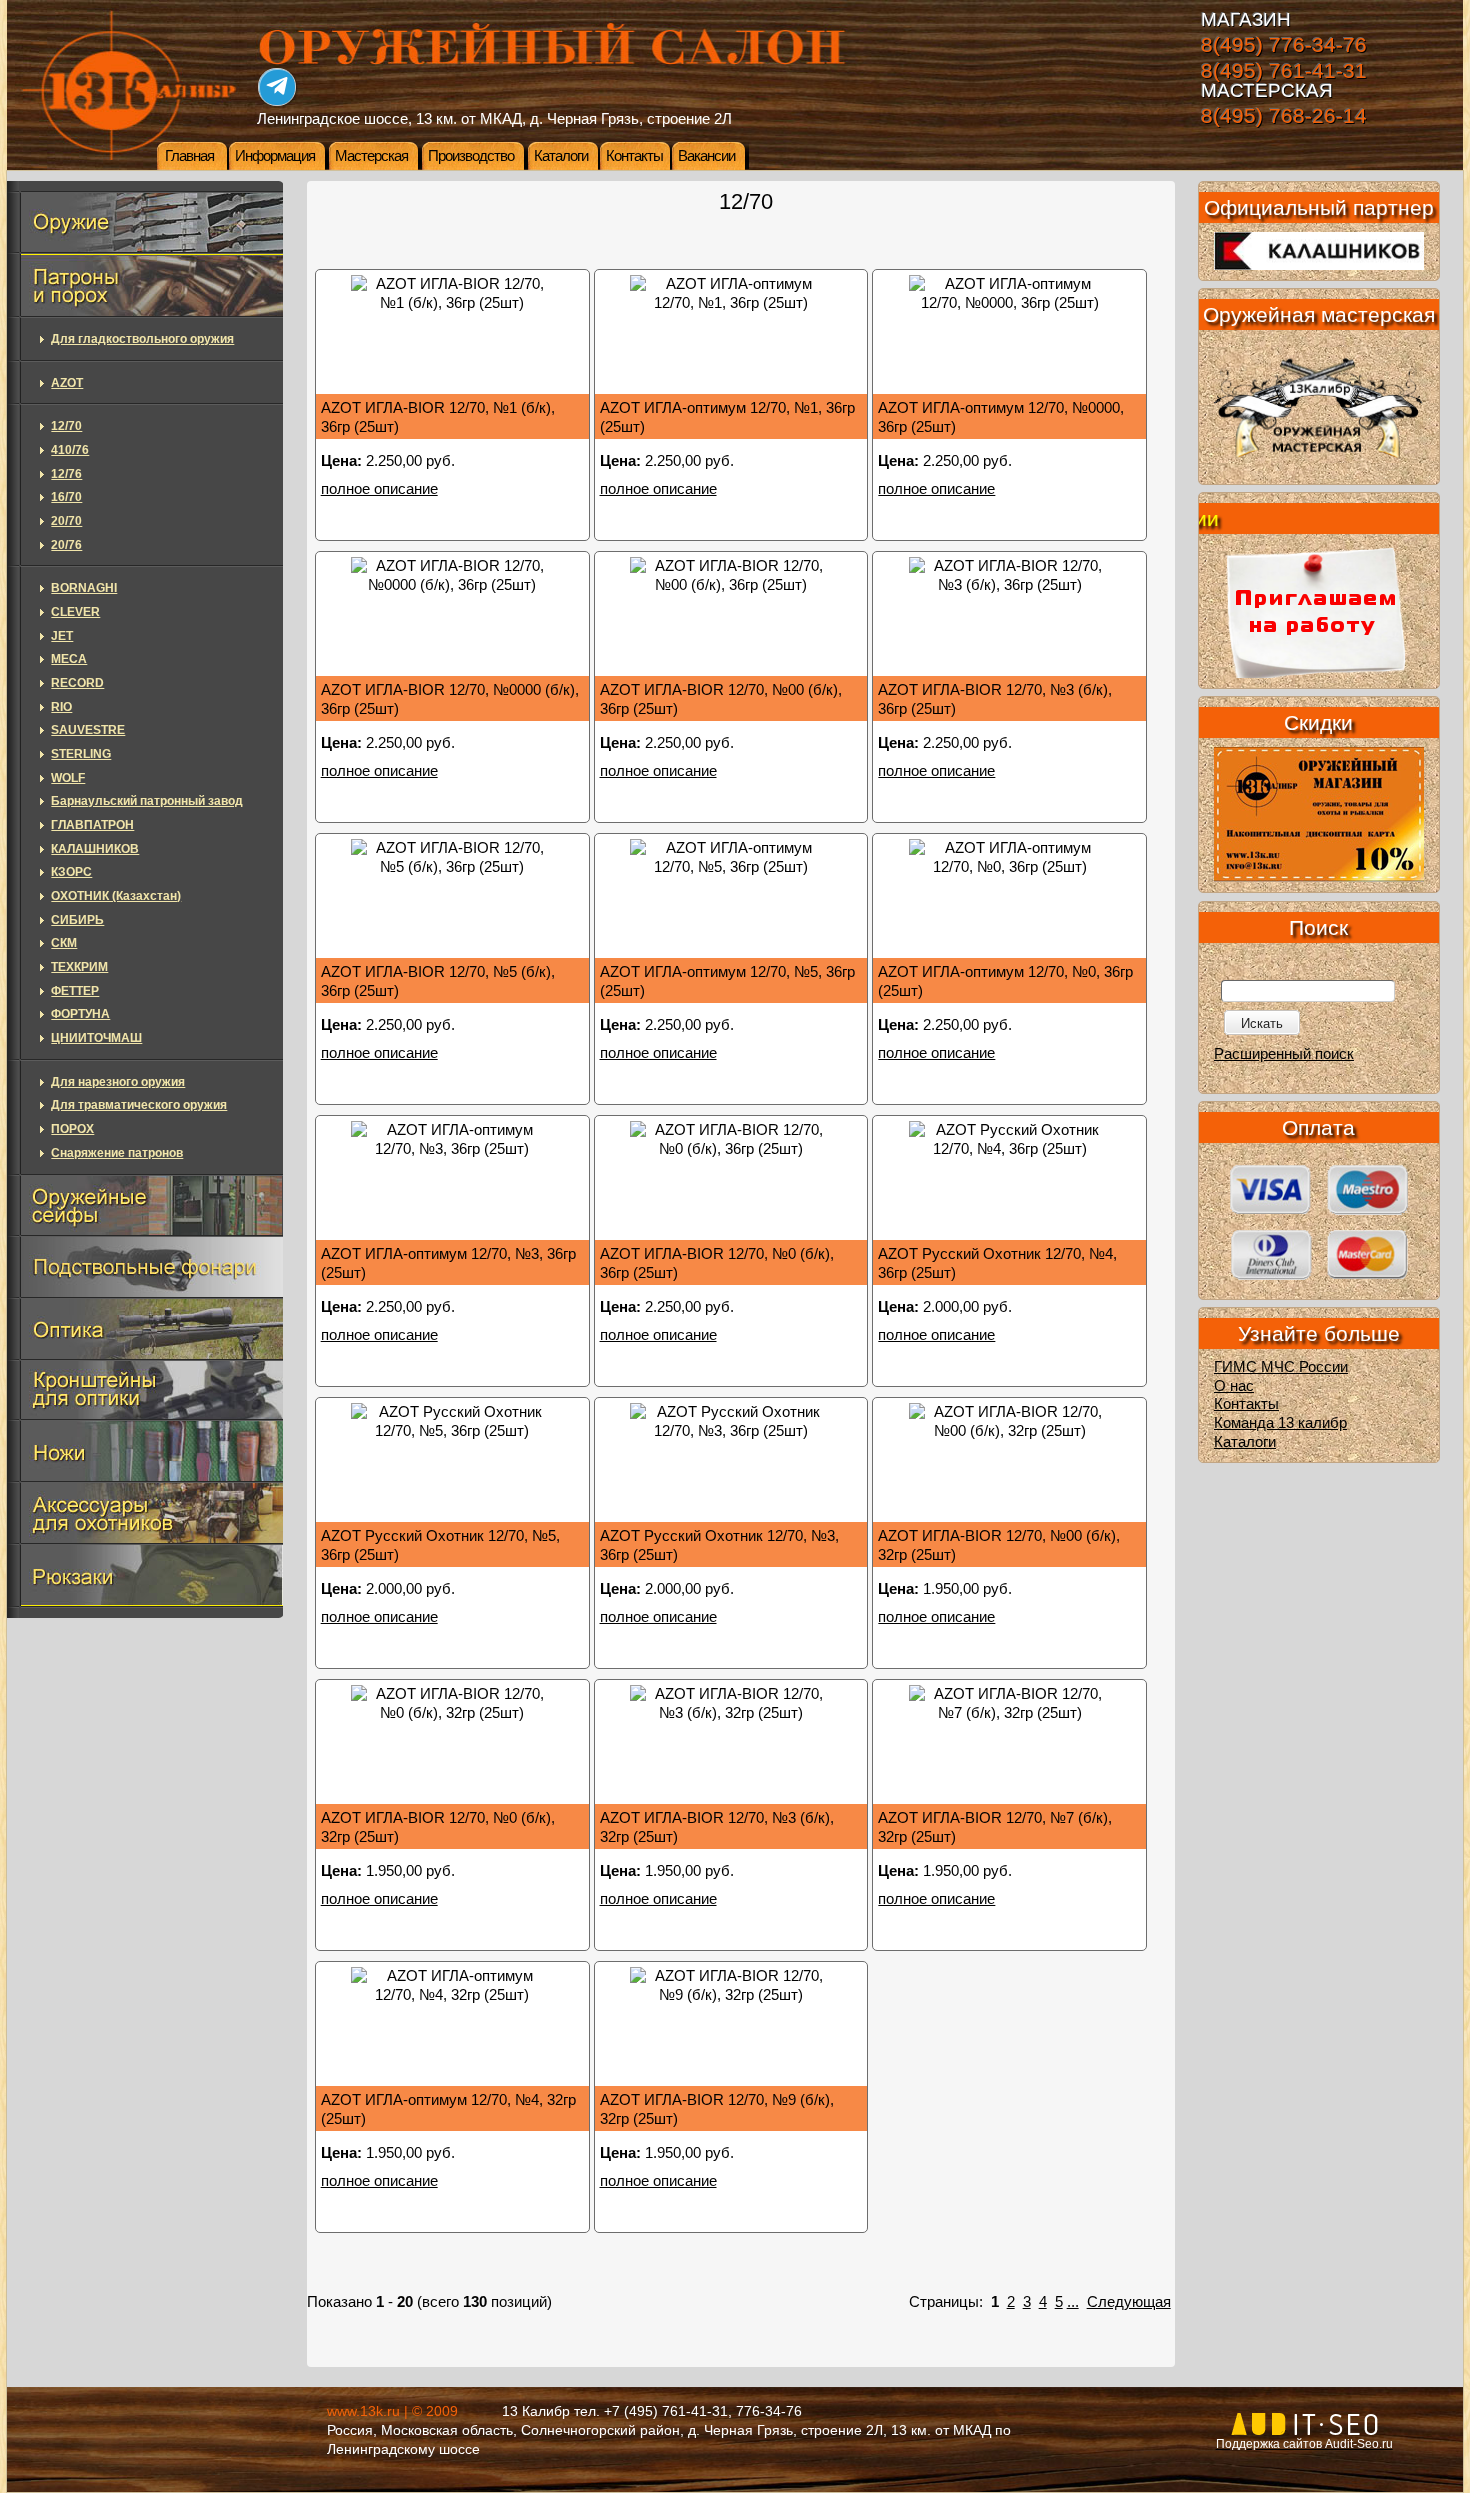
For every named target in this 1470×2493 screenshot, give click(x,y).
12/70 (66, 426)
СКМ (64, 943)
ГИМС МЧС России (1281, 1367)
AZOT (67, 383)
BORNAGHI (84, 588)
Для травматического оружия (139, 1105)
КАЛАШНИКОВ (95, 849)
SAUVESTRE (88, 730)
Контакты (634, 156)
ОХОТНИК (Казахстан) (116, 896)
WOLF (68, 778)
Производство (471, 156)
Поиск (1318, 927)
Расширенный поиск (1284, 1054)
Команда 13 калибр (1280, 1423)
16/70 (66, 497)
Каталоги (561, 156)
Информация (275, 156)
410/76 (70, 450)
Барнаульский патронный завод (147, 801)
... (1073, 2302)
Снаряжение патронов (117, 1153)
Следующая (1129, 2302)
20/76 (66, 545)
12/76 (66, 474)
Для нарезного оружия (118, 1082)
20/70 (66, 521)
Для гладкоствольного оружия (142, 339)
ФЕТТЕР (75, 991)
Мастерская (371, 156)
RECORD (77, 683)
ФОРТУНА (80, 1014)
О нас (1234, 1386)
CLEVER (75, 612)
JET (62, 636)
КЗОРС (71, 872)
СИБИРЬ (77, 920)
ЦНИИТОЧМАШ (96, 1038)
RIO (61, 707)
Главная (189, 156)
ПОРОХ (72, 1129)
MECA (69, 659)
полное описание (379, 489)
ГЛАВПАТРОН (92, 825)
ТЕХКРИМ (79, 967)
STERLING (81, 754)
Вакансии (706, 156)
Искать (1262, 1023)
